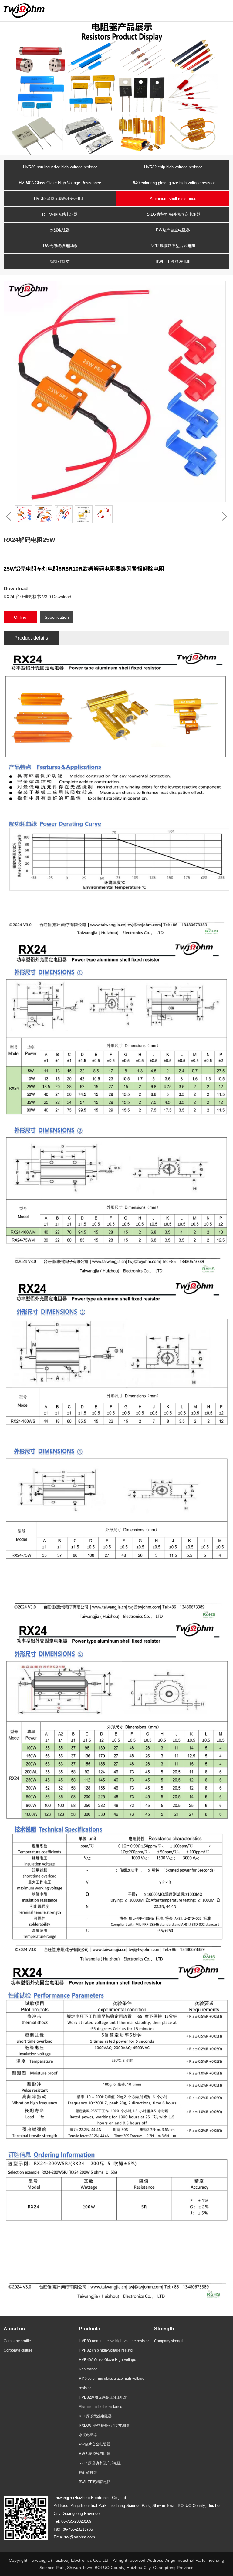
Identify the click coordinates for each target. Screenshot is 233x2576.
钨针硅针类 (60, 262)
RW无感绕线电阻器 (60, 246)
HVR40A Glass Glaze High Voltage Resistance (60, 183)
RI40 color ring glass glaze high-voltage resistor (173, 183)
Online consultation (20, 619)
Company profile (17, 2341)
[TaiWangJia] (24, 10)
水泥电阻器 (60, 230)
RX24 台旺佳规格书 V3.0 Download (37, 597)
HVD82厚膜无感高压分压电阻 (60, 199)
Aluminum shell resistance (173, 199)
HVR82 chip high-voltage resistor (173, 167)
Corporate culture (18, 2350)
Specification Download (57, 619)
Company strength (169, 2341)
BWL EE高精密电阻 (173, 262)
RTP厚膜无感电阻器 (60, 214)
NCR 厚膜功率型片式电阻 (173, 246)
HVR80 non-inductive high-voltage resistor (60, 167)
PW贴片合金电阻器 (173, 230)
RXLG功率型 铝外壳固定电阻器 (173, 214)
